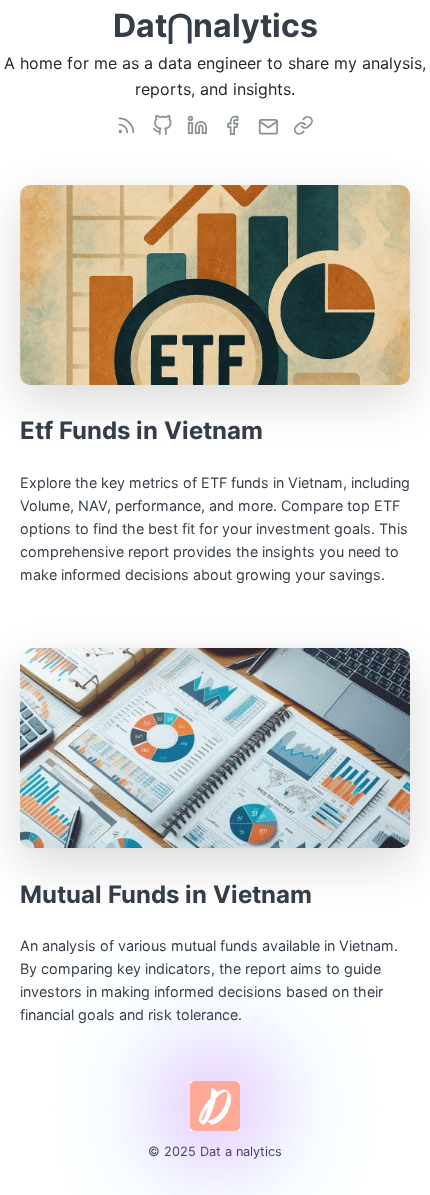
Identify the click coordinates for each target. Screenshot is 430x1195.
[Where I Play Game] (162, 125)
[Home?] (303, 125)
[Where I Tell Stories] (126, 125)
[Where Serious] (197, 125)
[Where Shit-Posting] (233, 125)
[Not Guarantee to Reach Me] (268, 125)
